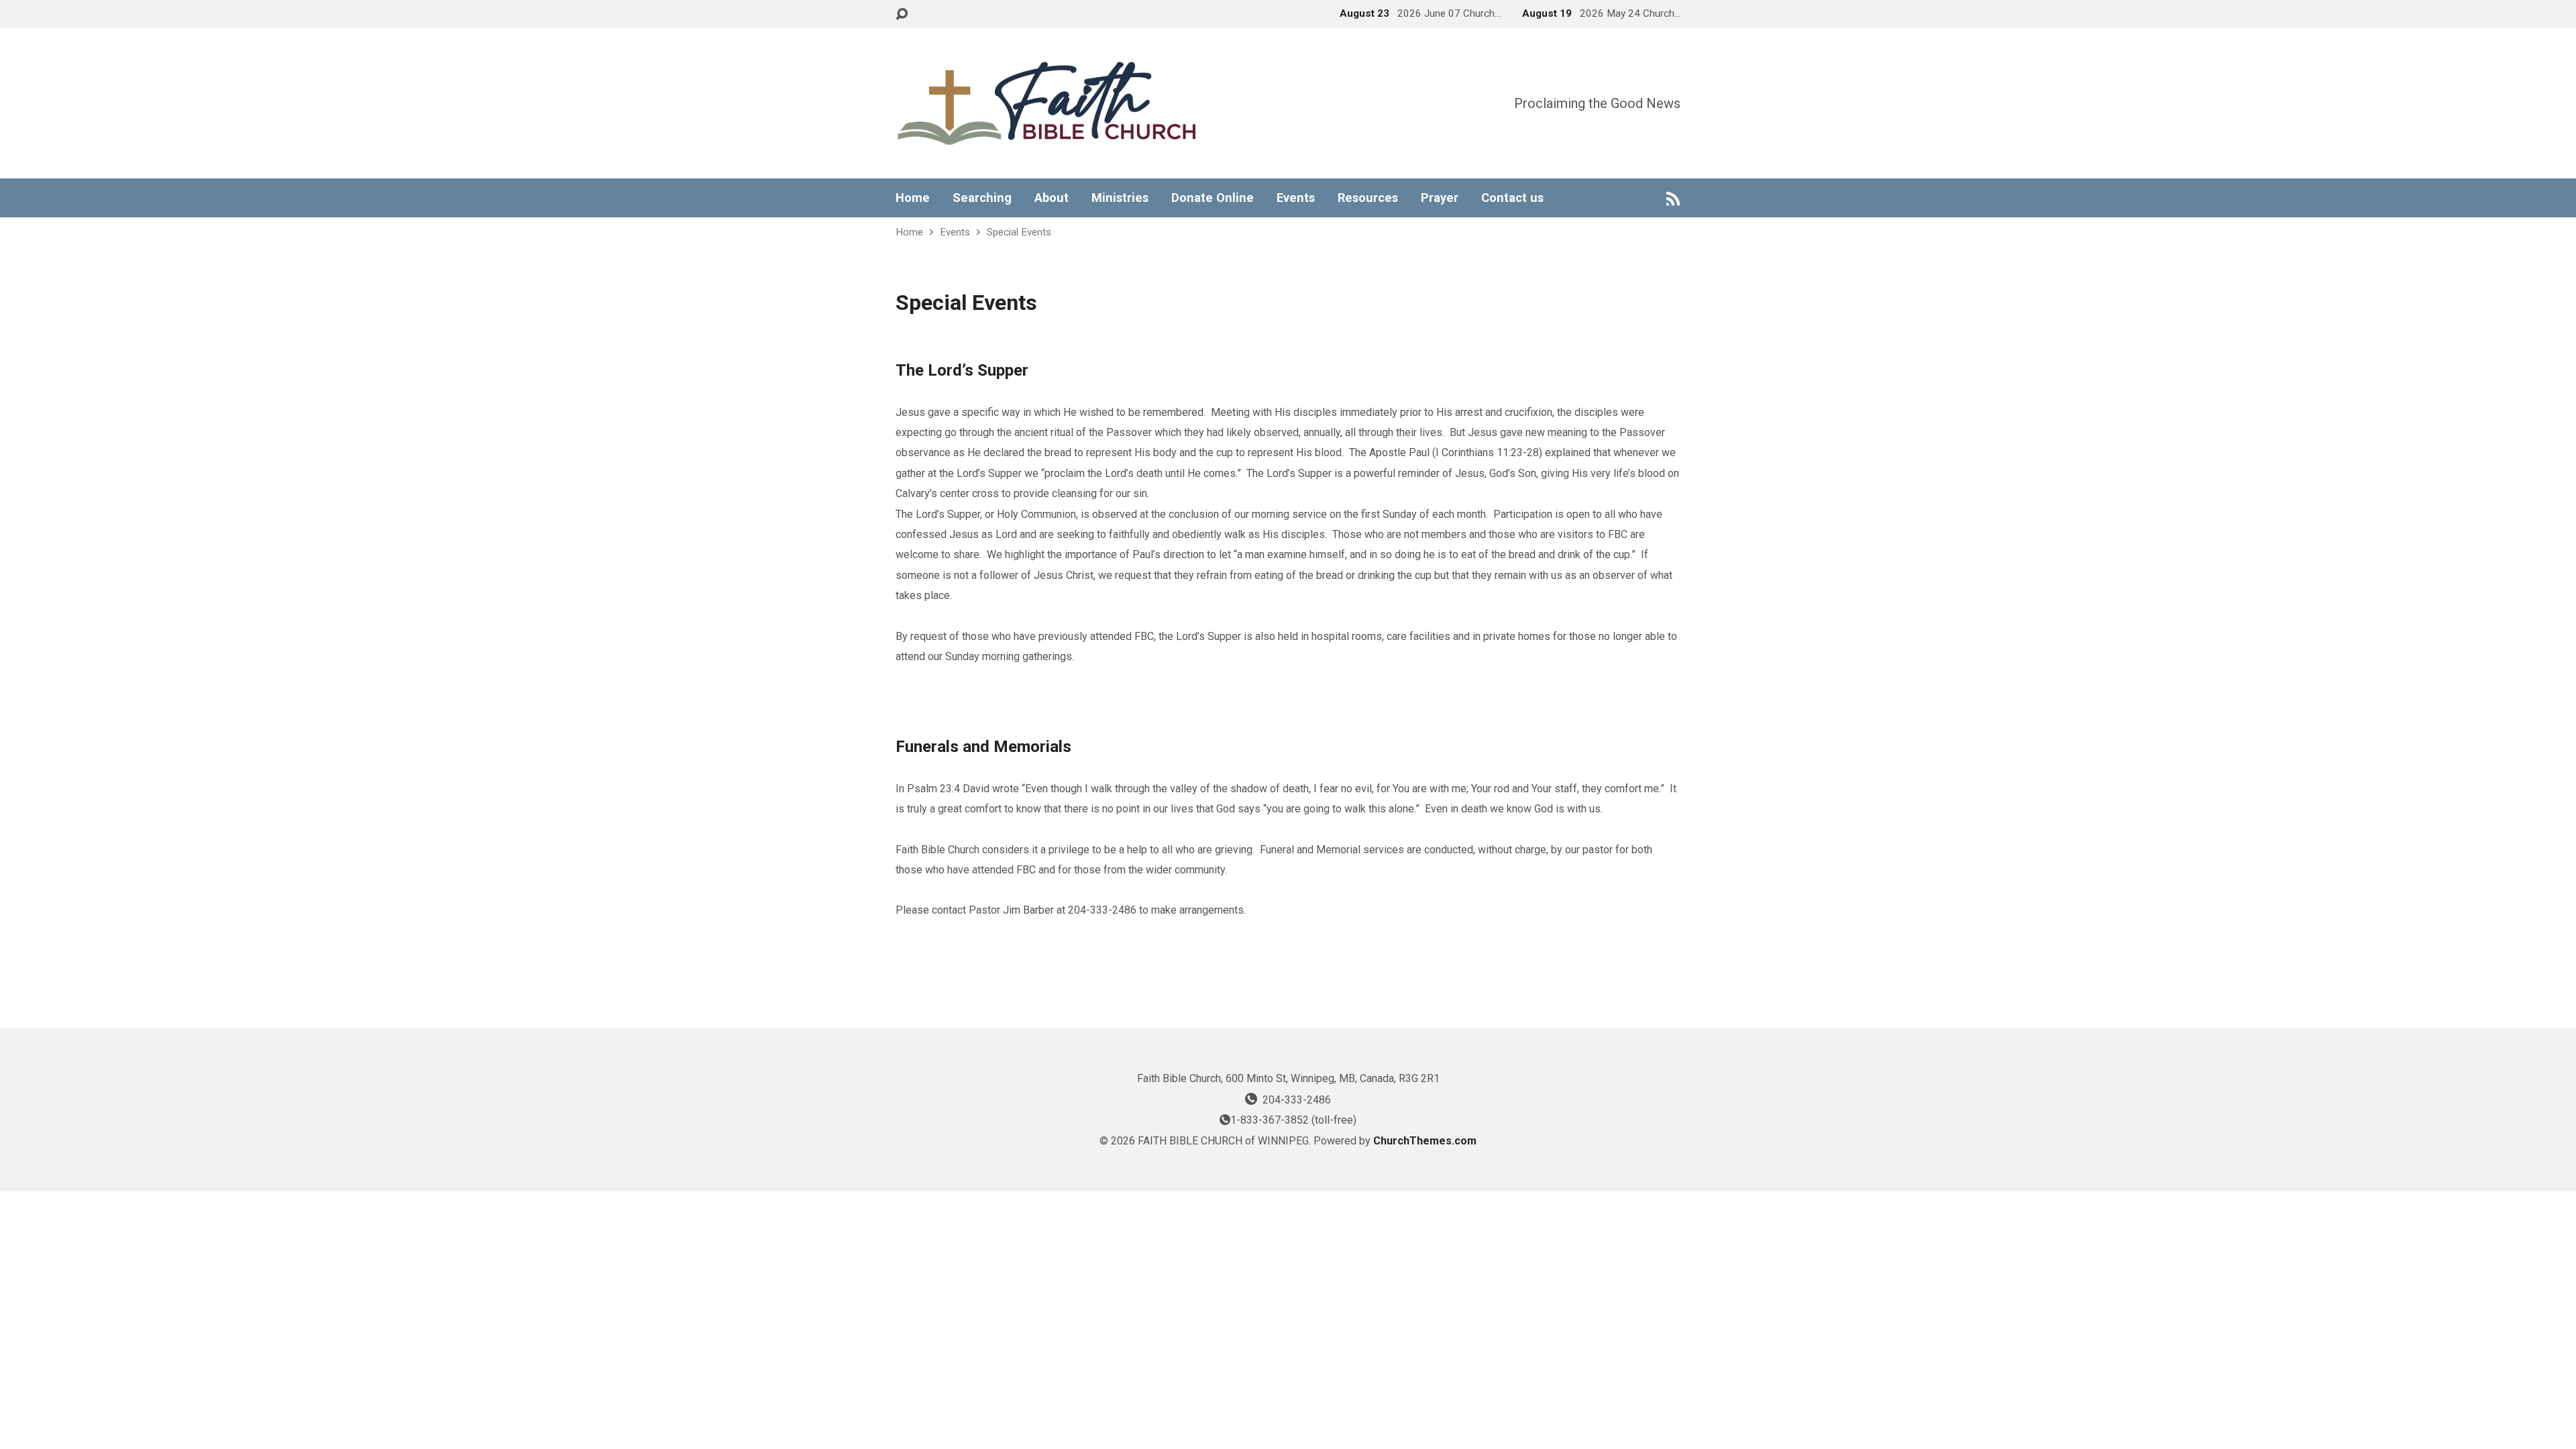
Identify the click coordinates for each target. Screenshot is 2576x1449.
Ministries (1120, 198)
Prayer (1440, 198)
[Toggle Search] (902, 14)
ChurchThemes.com (1425, 1141)
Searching (982, 198)
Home (913, 198)
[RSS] (1673, 198)
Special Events (1019, 232)
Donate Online (1213, 198)
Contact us (1512, 198)
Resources (1368, 198)
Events (1296, 198)
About (1052, 198)
